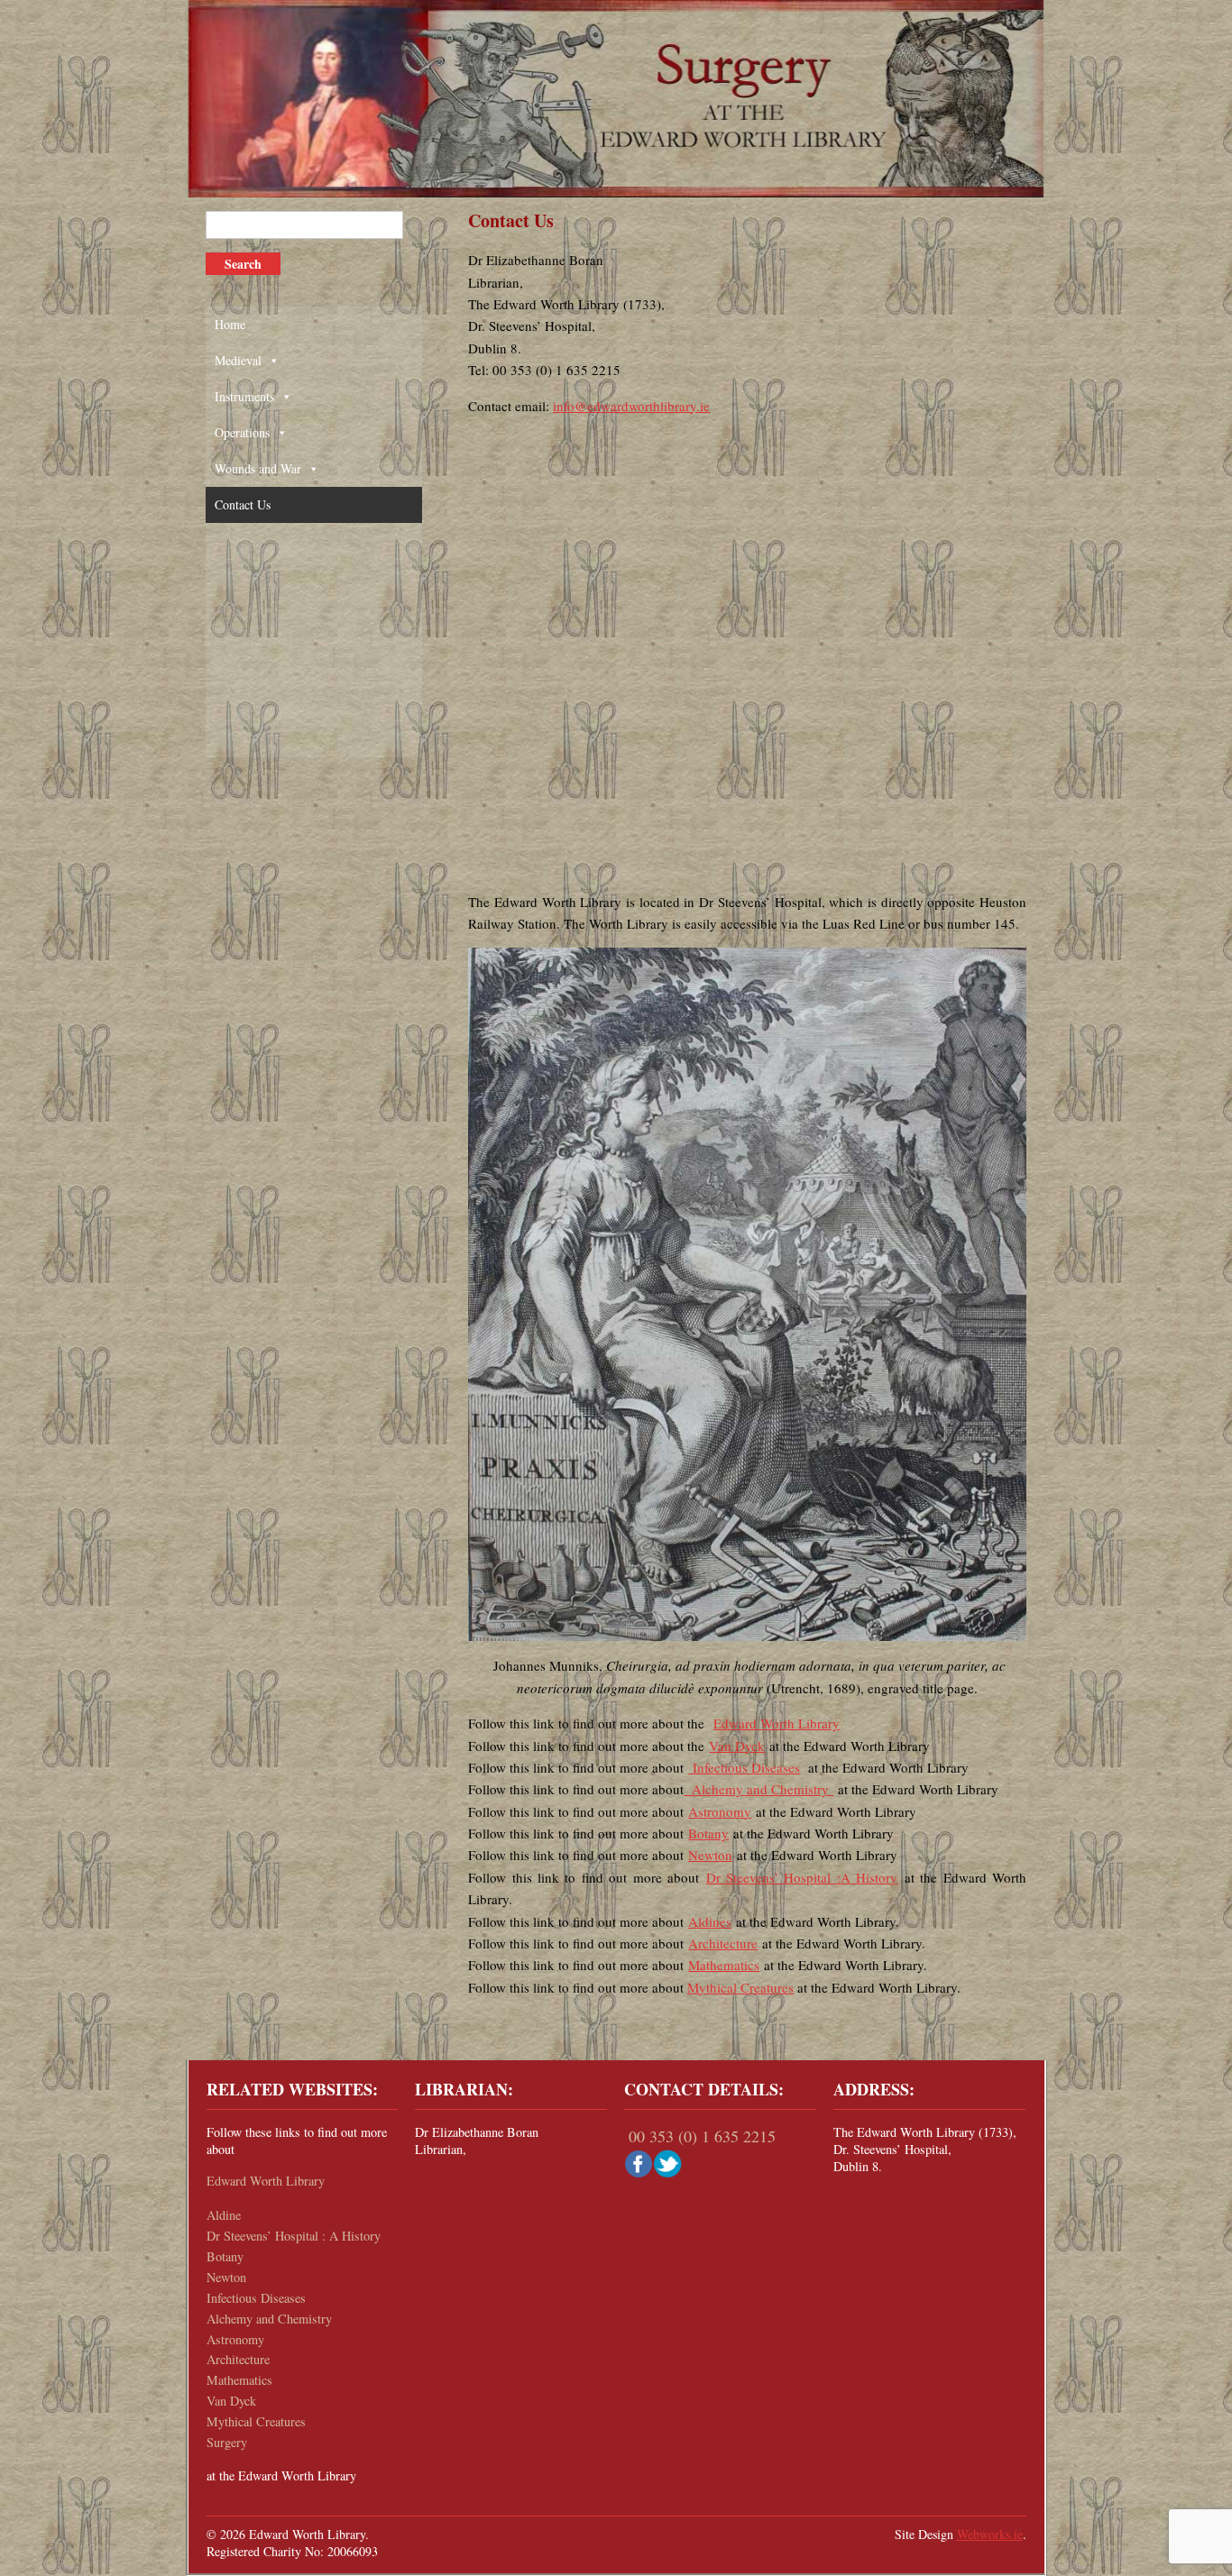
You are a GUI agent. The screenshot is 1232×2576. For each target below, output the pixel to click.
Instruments (244, 396)
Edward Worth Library (777, 1723)
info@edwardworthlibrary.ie (631, 406)
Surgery (227, 2442)
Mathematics (724, 1965)
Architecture (723, 1943)
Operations (242, 432)
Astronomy (720, 1811)
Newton (710, 1855)
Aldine (224, 2215)
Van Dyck (737, 1746)
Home (230, 324)
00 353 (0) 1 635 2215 (702, 2136)
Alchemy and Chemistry (756, 1789)
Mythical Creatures (740, 1987)
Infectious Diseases (744, 1767)
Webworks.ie (990, 2534)
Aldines (710, 1921)
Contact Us (243, 504)
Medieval (238, 360)
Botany (708, 1833)
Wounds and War (258, 468)
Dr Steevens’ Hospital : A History (294, 2236)
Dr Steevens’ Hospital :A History (802, 1877)
